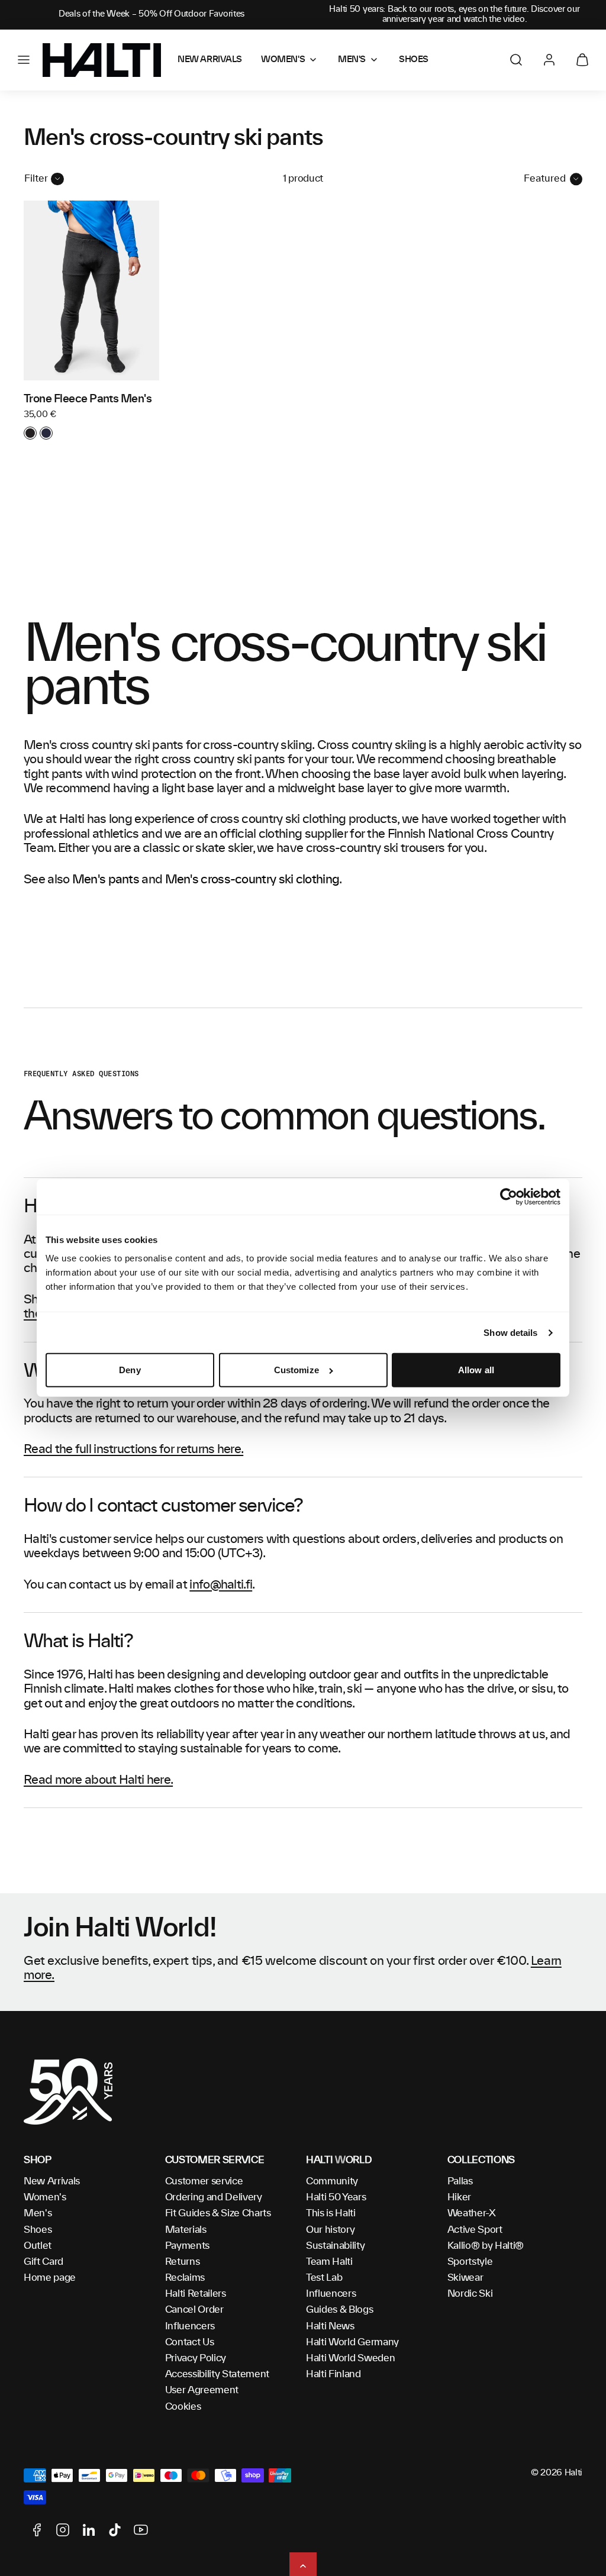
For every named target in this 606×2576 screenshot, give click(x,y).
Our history (330, 2230)
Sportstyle (470, 2262)
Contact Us (190, 2342)
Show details (510, 1333)
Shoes (38, 2230)
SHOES (414, 60)
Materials (186, 2230)
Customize (296, 1370)
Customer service (204, 2181)
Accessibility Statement (217, 2374)
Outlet (38, 2246)
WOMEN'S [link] (283, 60)
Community (332, 2181)
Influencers (190, 2326)
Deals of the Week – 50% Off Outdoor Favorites (151, 14)
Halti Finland (333, 2374)
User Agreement (202, 2390)
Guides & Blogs (340, 2310)
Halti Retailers (196, 2294)
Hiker (459, 2197)
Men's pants (106, 880)
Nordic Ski (470, 2294)
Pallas (460, 2181)
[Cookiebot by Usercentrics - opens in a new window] (509, 1197)
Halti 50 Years (336, 2197)
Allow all (476, 1370)
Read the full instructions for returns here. (133, 1450)
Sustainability (336, 2246)
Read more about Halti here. (98, 1780)
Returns (183, 2262)
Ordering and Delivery (214, 2197)
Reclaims (185, 2278)
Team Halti (329, 2262)
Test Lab (324, 2278)
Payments (187, 2246)
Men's (38, 2213)
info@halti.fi (221, 1585)
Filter (36, 179)
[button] (24, 60)
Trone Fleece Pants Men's (88, 399)
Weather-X (472, 2213)
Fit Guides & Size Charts (218, 2213)
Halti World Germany (352, 2342)
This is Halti (331, 2213)
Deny (130, 1370)
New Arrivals (52, 2181)
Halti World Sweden (350, 2358)
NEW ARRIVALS (210, 60)
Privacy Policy (196, 2358)
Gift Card (43, 2262)
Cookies (183, 2407)
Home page (50, 2278)
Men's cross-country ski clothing (252, 880)
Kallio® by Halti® (486, 2246)
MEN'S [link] (352, 60)
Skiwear (465, 2278)
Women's (45, 2197)
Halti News (330, 2326)
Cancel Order (194, 2310)
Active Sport (475, 2230)
